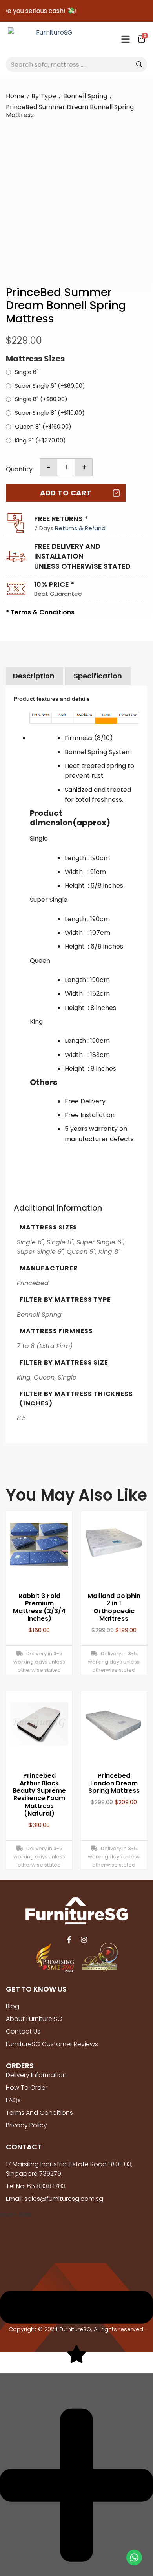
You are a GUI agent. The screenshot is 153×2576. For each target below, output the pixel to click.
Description (34, 676)
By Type (44, 96)
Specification (98, 676)
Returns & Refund (80, 528)
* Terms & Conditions (40, 612)
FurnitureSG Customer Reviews (52, 2044)
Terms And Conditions (39, 2113)
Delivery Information (36, 2075)
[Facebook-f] (69, 1940)
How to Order (27, 2088)
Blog (13, 2006)
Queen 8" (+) (43, 427)
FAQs (13, 2100)
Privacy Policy (26, 2125)
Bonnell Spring (85, 96)
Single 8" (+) (41, 399)
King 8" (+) (40, 441)
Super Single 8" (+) (50, 413)
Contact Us (23, 2031)
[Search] (139, 64)
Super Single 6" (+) (50, 386)
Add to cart (66, 493)
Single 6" (27, 372)
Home (15, 96)
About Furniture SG (34, 2019)
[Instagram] (84, 1940)
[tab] (34, 676)
